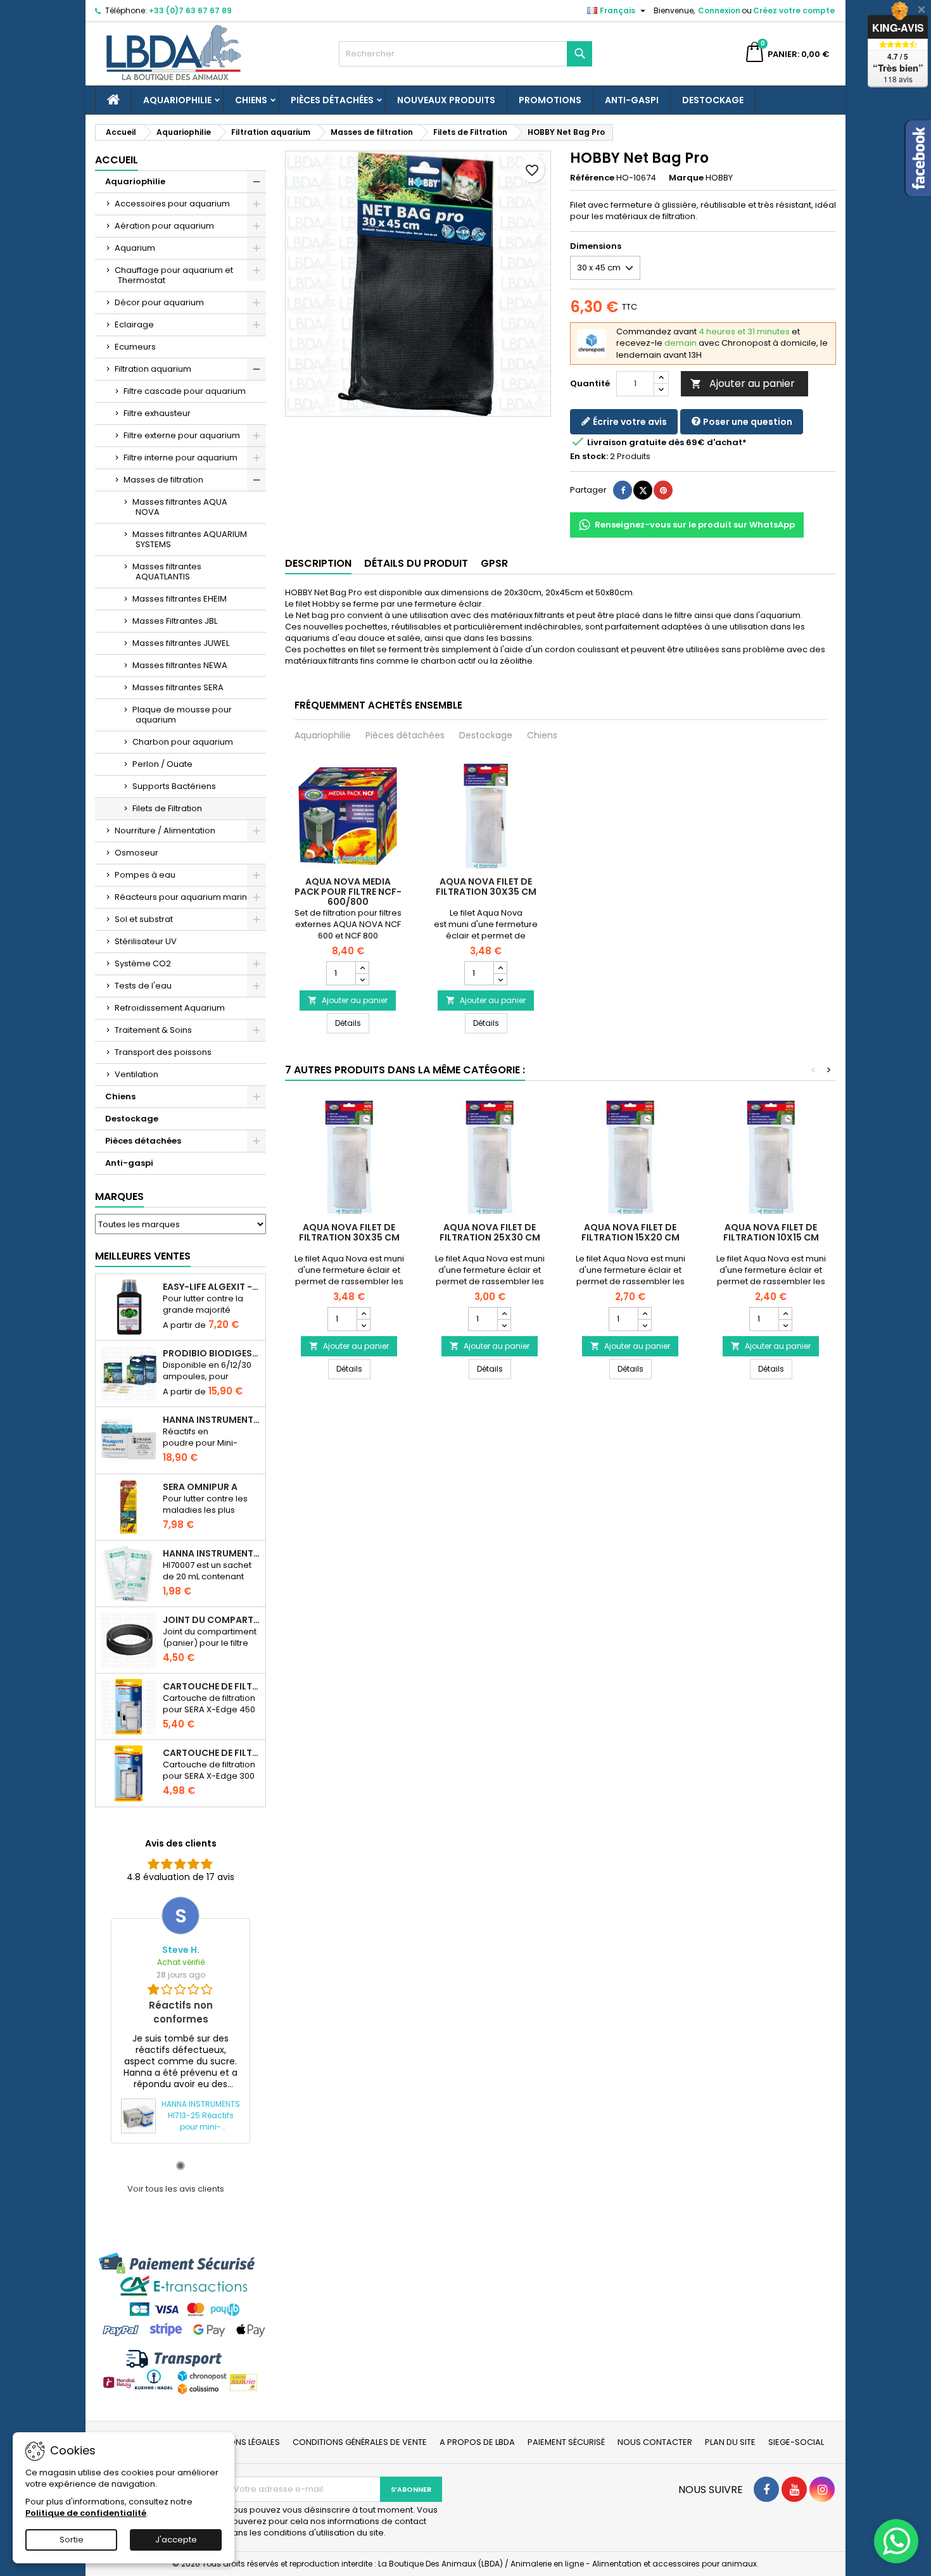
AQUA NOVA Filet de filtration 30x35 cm (486, 887)
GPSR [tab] (494, 563)
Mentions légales (243, 2442)
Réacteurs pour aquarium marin (181, 897)
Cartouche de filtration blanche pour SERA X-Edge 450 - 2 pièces (212, 1686)
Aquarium (135, 248)
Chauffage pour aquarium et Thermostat (174, 275)
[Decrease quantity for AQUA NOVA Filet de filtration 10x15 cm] (785, 1325)
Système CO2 (143, 963)
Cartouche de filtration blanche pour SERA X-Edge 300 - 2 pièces (212, 1753)
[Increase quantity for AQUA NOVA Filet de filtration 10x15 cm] (785, 1313)
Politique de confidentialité (86, 2513)
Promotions (550, 100)
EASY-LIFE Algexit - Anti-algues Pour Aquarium (212, 1287)
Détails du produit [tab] (416, 563)
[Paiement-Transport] (180, 2323)
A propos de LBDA (477, 2442)
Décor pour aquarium (159, 302)
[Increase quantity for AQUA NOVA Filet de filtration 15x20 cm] (644, 1313)
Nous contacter (655, 2442)
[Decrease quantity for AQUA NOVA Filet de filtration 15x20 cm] (644, 1325)
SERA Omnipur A (200, 1487)
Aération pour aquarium (164, 226)
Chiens (251, 100)
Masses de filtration (163, 480)
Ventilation (136, 1074)
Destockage (713, 100)
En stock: (589, 457)
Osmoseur (136, 853)
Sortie (72, 2540)
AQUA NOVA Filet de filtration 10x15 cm (771, 1232)
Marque (686, 178)
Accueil (117, 160)
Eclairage (134, 325)
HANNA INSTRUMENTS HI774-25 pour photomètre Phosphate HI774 (212, 1420)
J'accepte (176, 2540)
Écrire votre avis (629, 422)
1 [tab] (180, 2166)
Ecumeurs (135, 347)
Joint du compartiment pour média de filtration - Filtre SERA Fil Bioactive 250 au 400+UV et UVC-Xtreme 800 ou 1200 (212, 1620)
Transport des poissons (163, 1052)
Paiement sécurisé (566, 2442)
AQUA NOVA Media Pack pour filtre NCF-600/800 (348, 892)
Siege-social (796, 2442)
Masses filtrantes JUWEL (181, 643)
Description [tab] (318, 563)
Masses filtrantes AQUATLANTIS (167, 571)
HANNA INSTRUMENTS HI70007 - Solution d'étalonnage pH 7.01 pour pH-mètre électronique (212, 1553)
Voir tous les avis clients (176, 2189)
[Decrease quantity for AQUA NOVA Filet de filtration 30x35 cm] (500, 979)
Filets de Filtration (167, 808)
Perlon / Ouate (162, 764)
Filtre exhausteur (157, 413)
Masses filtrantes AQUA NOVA (180, 507)
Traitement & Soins (153, 1030)
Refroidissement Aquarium (170, 1008)
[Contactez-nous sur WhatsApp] (896, 2541)
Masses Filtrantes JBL (175, 621)
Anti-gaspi (632, 100)
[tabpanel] (180, 2020)
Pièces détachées (332, 100)
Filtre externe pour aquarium (182, 435)
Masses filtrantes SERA (178, 687)
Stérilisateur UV (146, 941)
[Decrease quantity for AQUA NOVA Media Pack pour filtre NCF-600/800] (362, 979)
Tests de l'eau (143, 986)
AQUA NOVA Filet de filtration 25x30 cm (490, 1232)
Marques (119, 1196)
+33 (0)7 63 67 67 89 (190, 10)
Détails (352, 1023)
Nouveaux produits (446, 100)
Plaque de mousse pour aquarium (182, 715)
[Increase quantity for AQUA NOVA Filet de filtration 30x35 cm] (500, 968)
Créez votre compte (794, 10)
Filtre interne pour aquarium (180, 458)
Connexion (719, 10)
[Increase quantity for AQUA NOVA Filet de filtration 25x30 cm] (504, 1313)
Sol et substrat (144, 919)
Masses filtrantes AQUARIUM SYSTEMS (190, 539)
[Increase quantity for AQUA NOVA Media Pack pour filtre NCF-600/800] (362, 968)
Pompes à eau (145, 875)
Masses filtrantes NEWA (180, 665)
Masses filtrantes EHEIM (180, 599)
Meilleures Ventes (143, 1256)
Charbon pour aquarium (183, 742)
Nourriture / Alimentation (165, 830)
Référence (592, 178)
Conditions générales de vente (360, 2442)
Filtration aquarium (153, 369)
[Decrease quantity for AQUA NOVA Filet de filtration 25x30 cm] (504, 1325)
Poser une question (747, 422)
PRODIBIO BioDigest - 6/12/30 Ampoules (212, 1353)
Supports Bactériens (174, 786)
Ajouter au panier (743, 383)
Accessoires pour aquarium (172, 204)
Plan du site (730, 2442)
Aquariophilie (177, 100)
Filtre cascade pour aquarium (185, 391)
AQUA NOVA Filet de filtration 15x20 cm (630, 1232)
